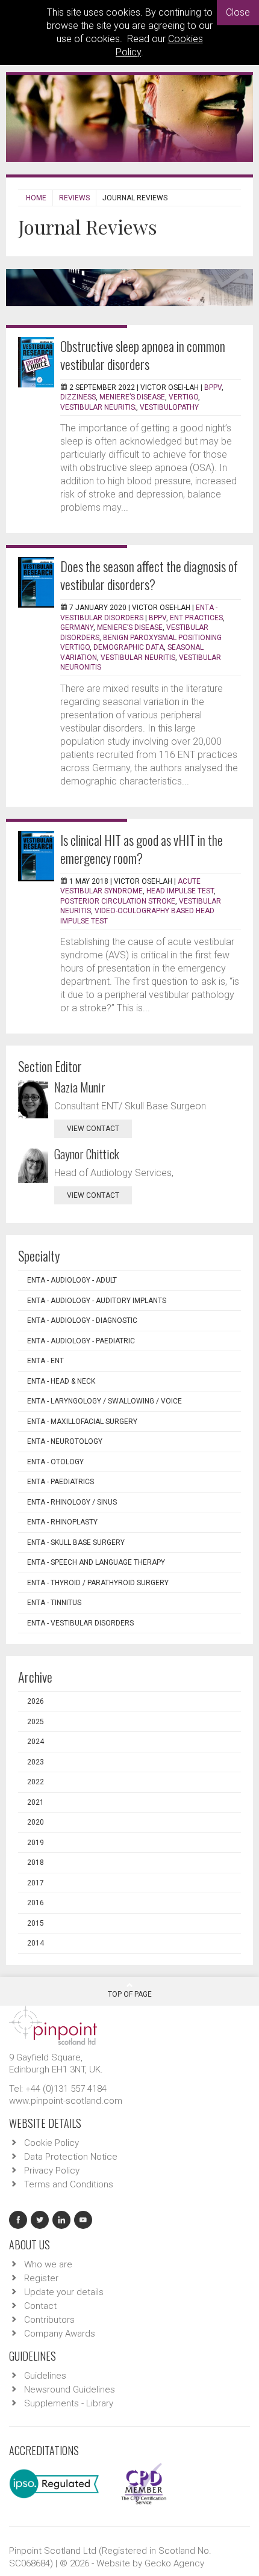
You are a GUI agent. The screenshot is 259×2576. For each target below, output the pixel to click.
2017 (36, 1883)
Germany (77, 627)
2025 (36, 1722)
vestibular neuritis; (98, 407)
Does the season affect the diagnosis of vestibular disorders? (149, 575)
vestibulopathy (169, 407)
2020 (36, 1822)
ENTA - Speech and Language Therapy (96, 1562)
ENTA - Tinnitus (54, 1603)
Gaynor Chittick (87, 1154)
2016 (36, 1903)
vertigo (183, 397)
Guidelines (45, 2376)
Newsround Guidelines (70, 2390)
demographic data (129, 647)
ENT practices (196, 618)
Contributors (49, 2320)
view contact (93, 1129)
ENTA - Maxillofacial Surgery (82, 1422)
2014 (36, 1943)
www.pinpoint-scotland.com (66, 2101)
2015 (36, 1923)
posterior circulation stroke (118, 901)
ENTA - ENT (45, 1361)
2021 (36, 1802)
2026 (36, 1701)
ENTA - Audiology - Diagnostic (82, 1320)
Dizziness (78, 397)
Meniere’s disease (132, 397)
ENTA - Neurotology (65, 1441)
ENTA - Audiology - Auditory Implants (97, 1301)
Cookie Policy (51, 2143)
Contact (40, 2306)
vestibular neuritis (138, 658)
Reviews (74, 198)
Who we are (48, 2264)
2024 (36, 1742)
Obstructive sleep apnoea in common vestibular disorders (143, 355)
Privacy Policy (52, 2171)
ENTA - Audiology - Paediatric (81, 1341)
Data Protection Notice (71, 2157)
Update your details (64, 2292)
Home (36, 198)
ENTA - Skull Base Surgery (76, 1542)
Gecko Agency (174, 2563)
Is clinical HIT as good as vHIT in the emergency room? (142, 849)
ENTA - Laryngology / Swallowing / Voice (105, 1401)
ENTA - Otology (55, 1462)
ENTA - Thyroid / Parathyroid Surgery (98, 1583)
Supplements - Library (69, 2403)
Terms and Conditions (69, 2184)
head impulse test (180, 891)
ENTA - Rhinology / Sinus (72, 1502)
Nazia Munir (80, 1087)
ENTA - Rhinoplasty (62, 1522)
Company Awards (60, 2334)
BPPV (213, 387)
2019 (36, 1843)
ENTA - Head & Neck (61, 1381)
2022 (36, 1782)
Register (41, 2278)
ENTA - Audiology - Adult (72, 1280)
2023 (36, 1762)
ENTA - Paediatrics (61, 1482)
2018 (36, 1863)
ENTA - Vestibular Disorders (80, 1623)
